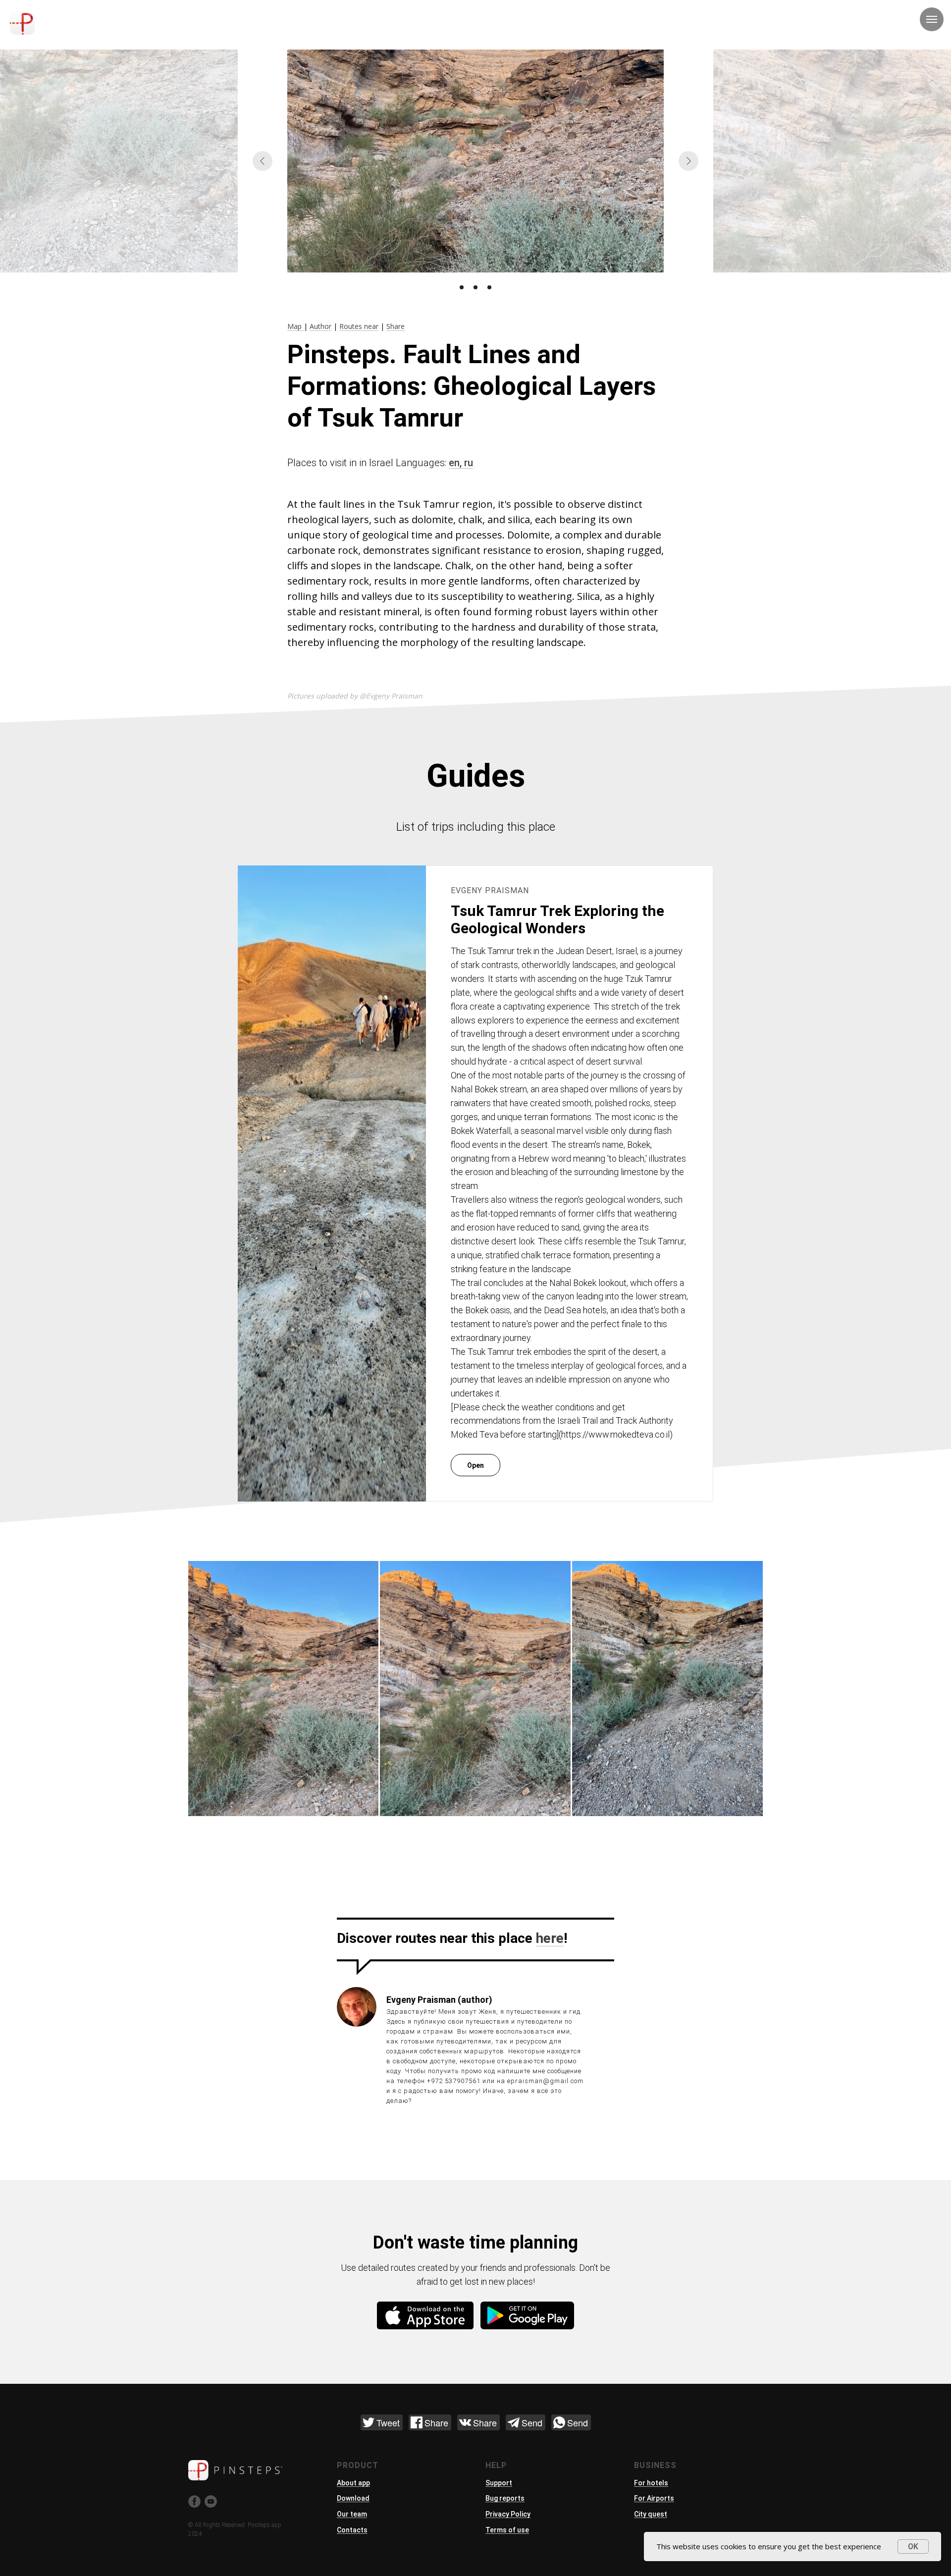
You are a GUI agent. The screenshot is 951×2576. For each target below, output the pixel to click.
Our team (352, 2514)
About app (353, 2483)
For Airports (654, 2498)
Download (353, 2498)
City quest (651, 2514)
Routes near (359, 326)
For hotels (651, 2483)
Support (499, 2483)
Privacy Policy (508, 2514)
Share (396, 326)
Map (295, 326)
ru (469, 463)
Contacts (352, 2530)
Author (320, 326)
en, (456, 463)
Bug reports (505, 2498)
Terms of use (507, 2530)
